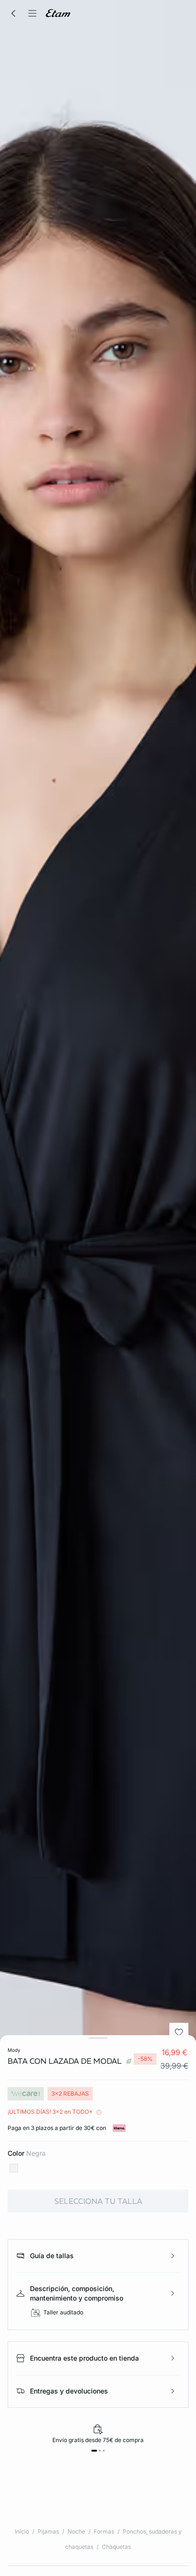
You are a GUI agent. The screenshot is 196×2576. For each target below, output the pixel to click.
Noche (76, 2531)
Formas (104, 2531)
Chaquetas (116, 2547)
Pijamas (48, 2531)
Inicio (22, 2531)
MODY (14, 2050)
